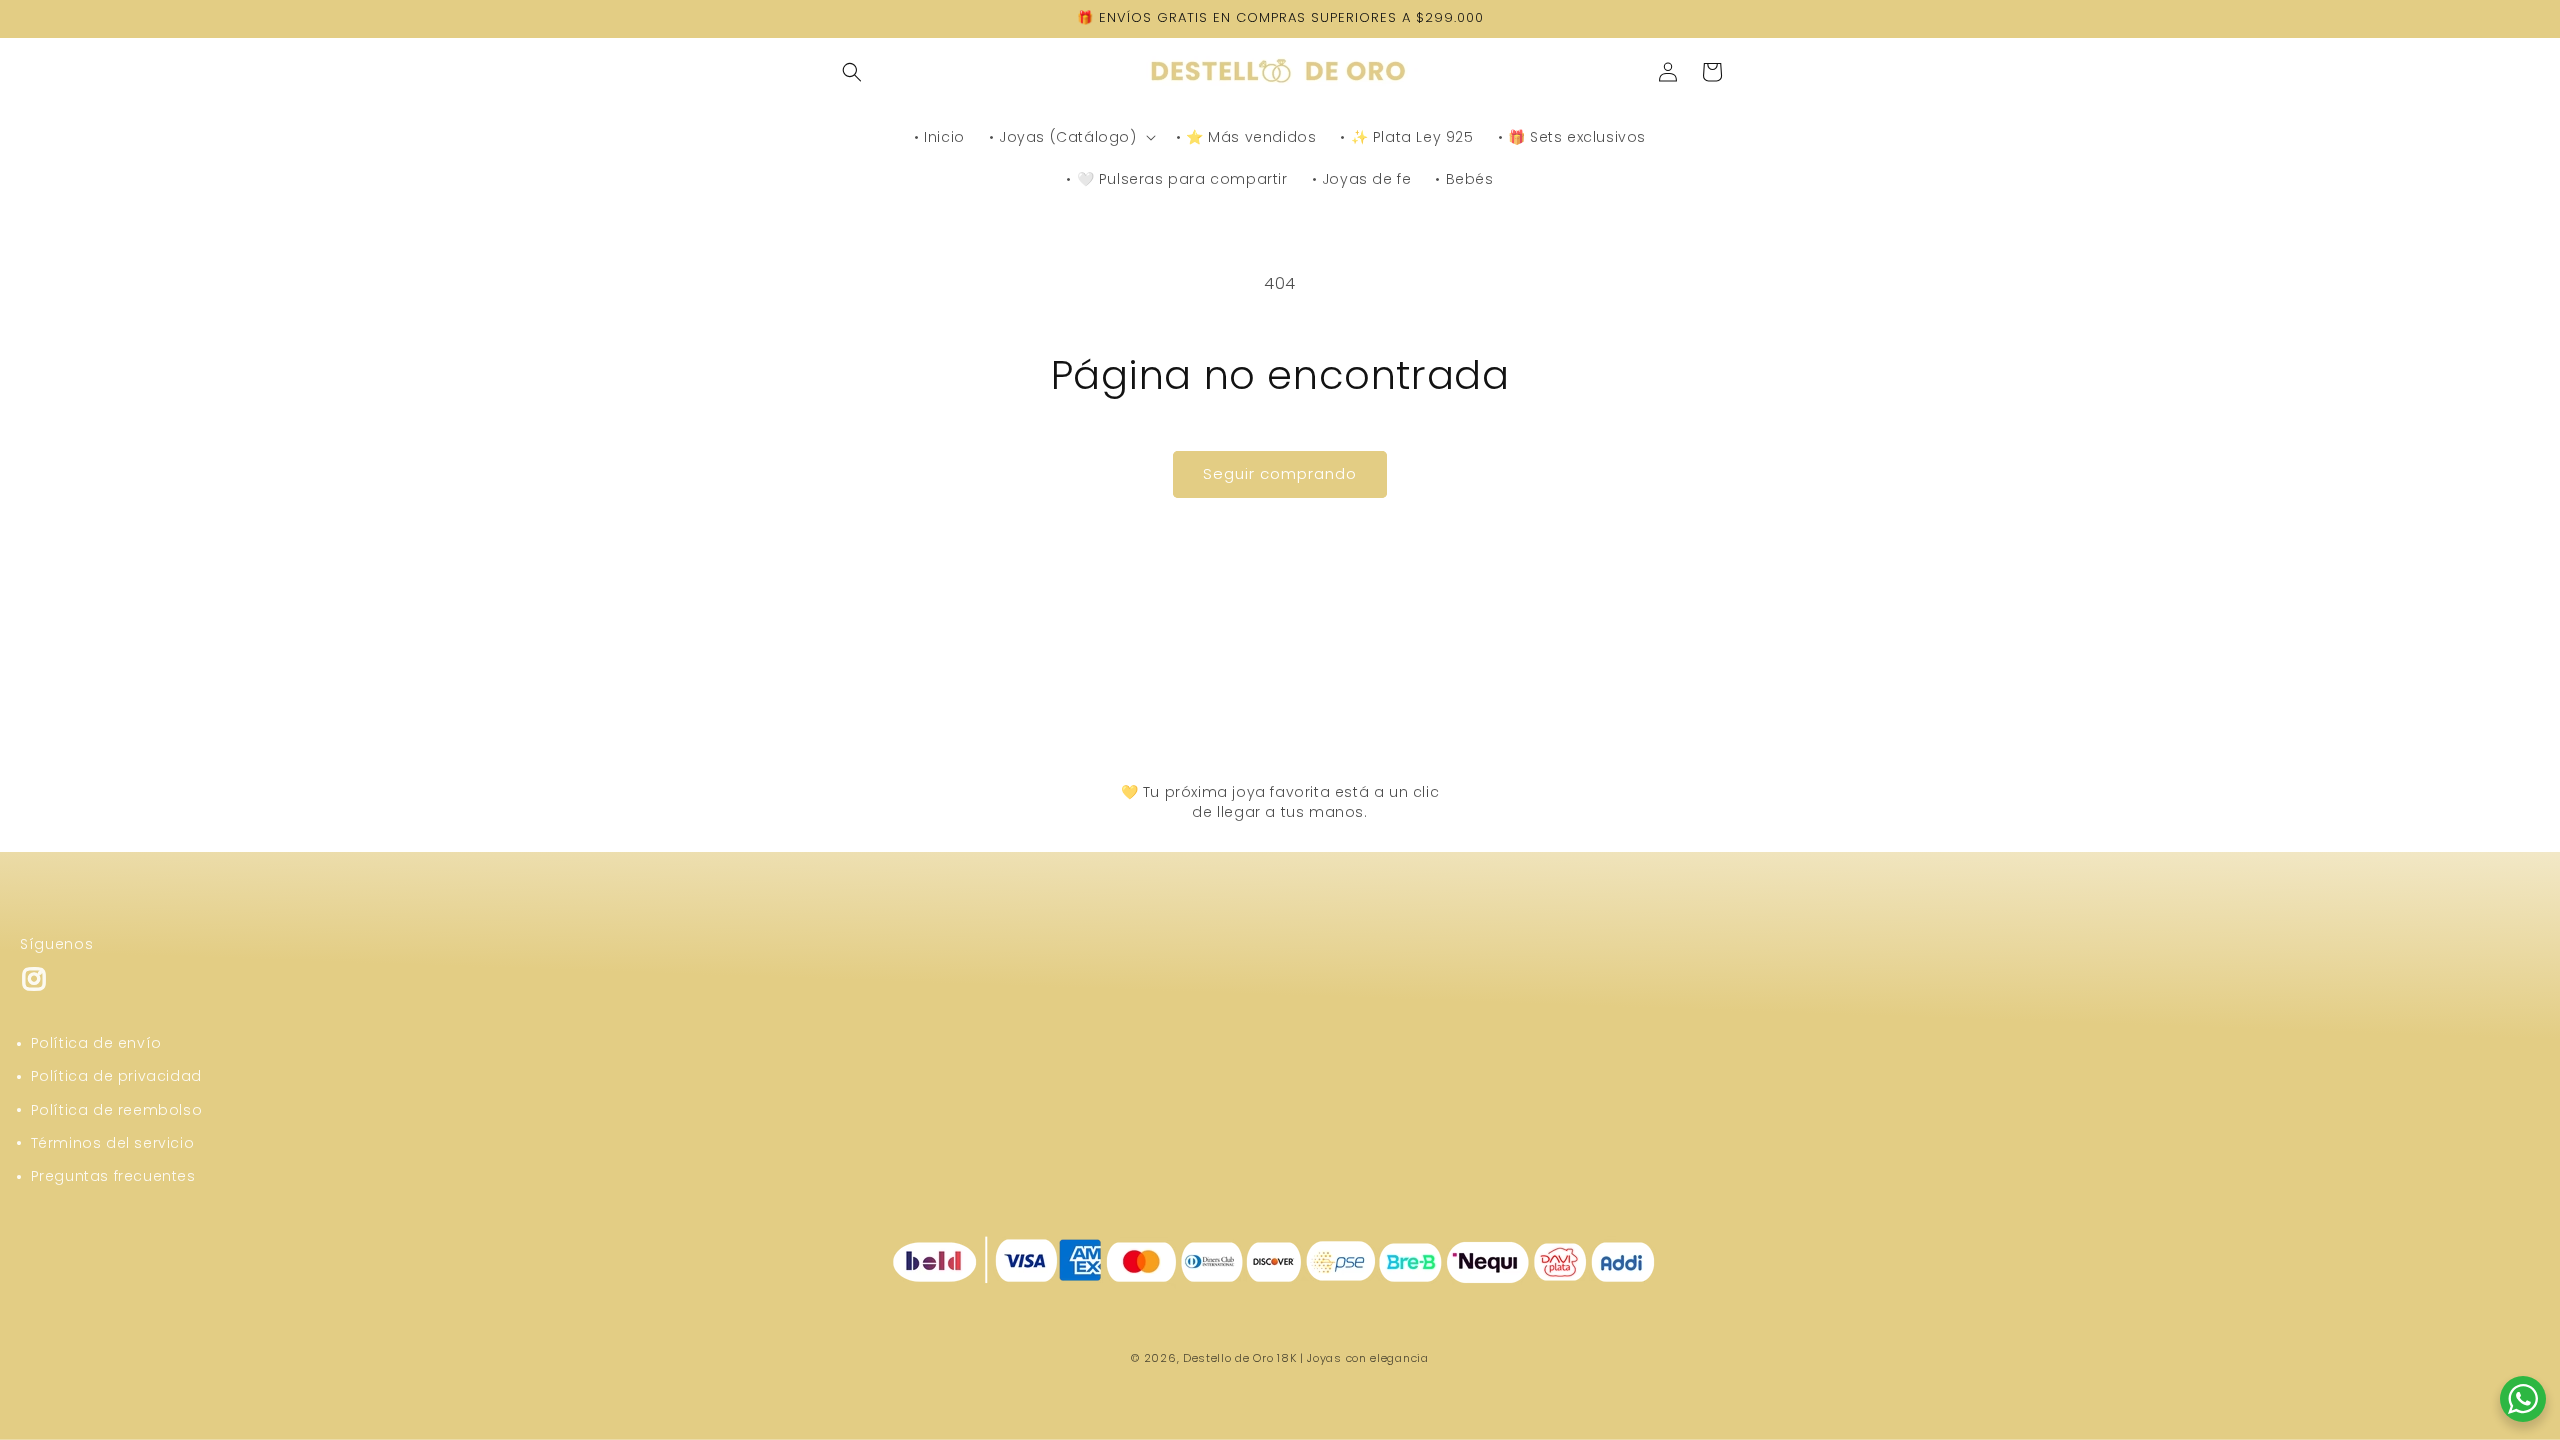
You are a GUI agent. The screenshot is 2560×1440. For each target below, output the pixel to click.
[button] (852, 72)
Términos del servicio (113, 1143)
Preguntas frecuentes (113, 1176)
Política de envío (96, 1043)
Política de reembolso (117, 1110)
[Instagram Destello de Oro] (34, 987)
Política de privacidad (116, 1076)
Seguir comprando (1280, 473)
